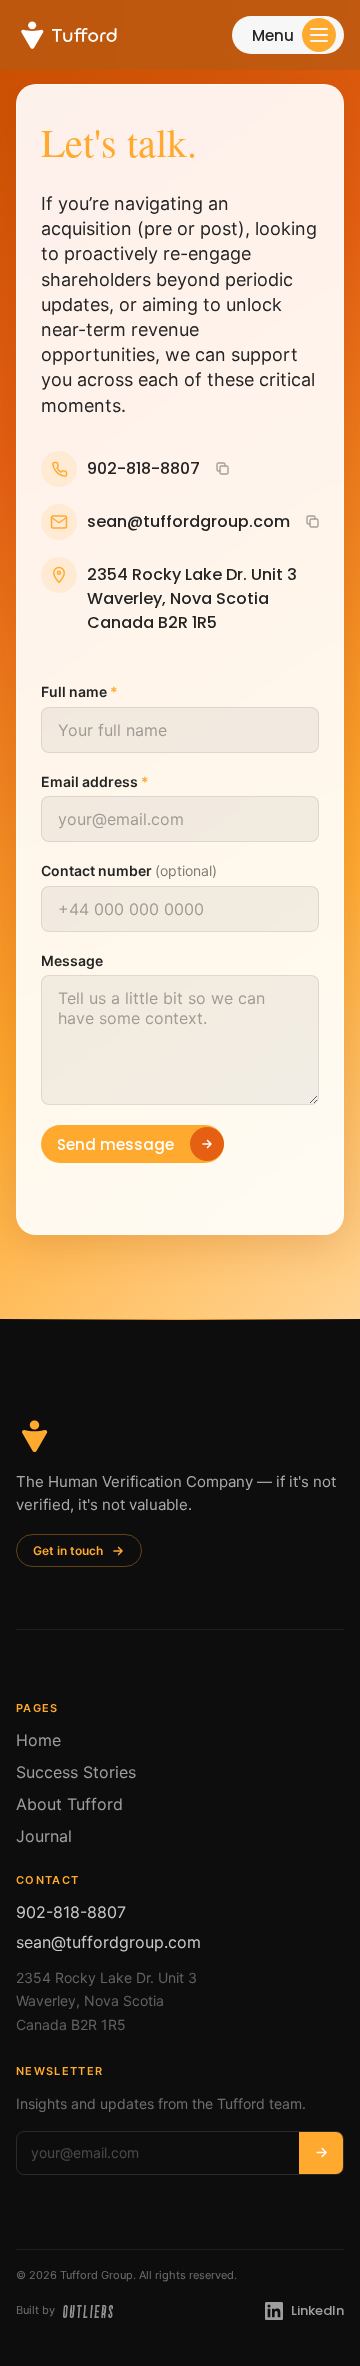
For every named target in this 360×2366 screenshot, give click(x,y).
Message (72, 959)
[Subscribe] (321, 2153)
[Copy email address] (312, 521)
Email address (95, 780)
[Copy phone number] (222, 468)
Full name (79, 691)
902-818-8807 (71, 1912)
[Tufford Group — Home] (66, 35)
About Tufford (69, 1804)
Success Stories (76, 1772)
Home (38, 1740)
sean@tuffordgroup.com (108, 1942)
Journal (44, 1836)
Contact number (129, 870)
